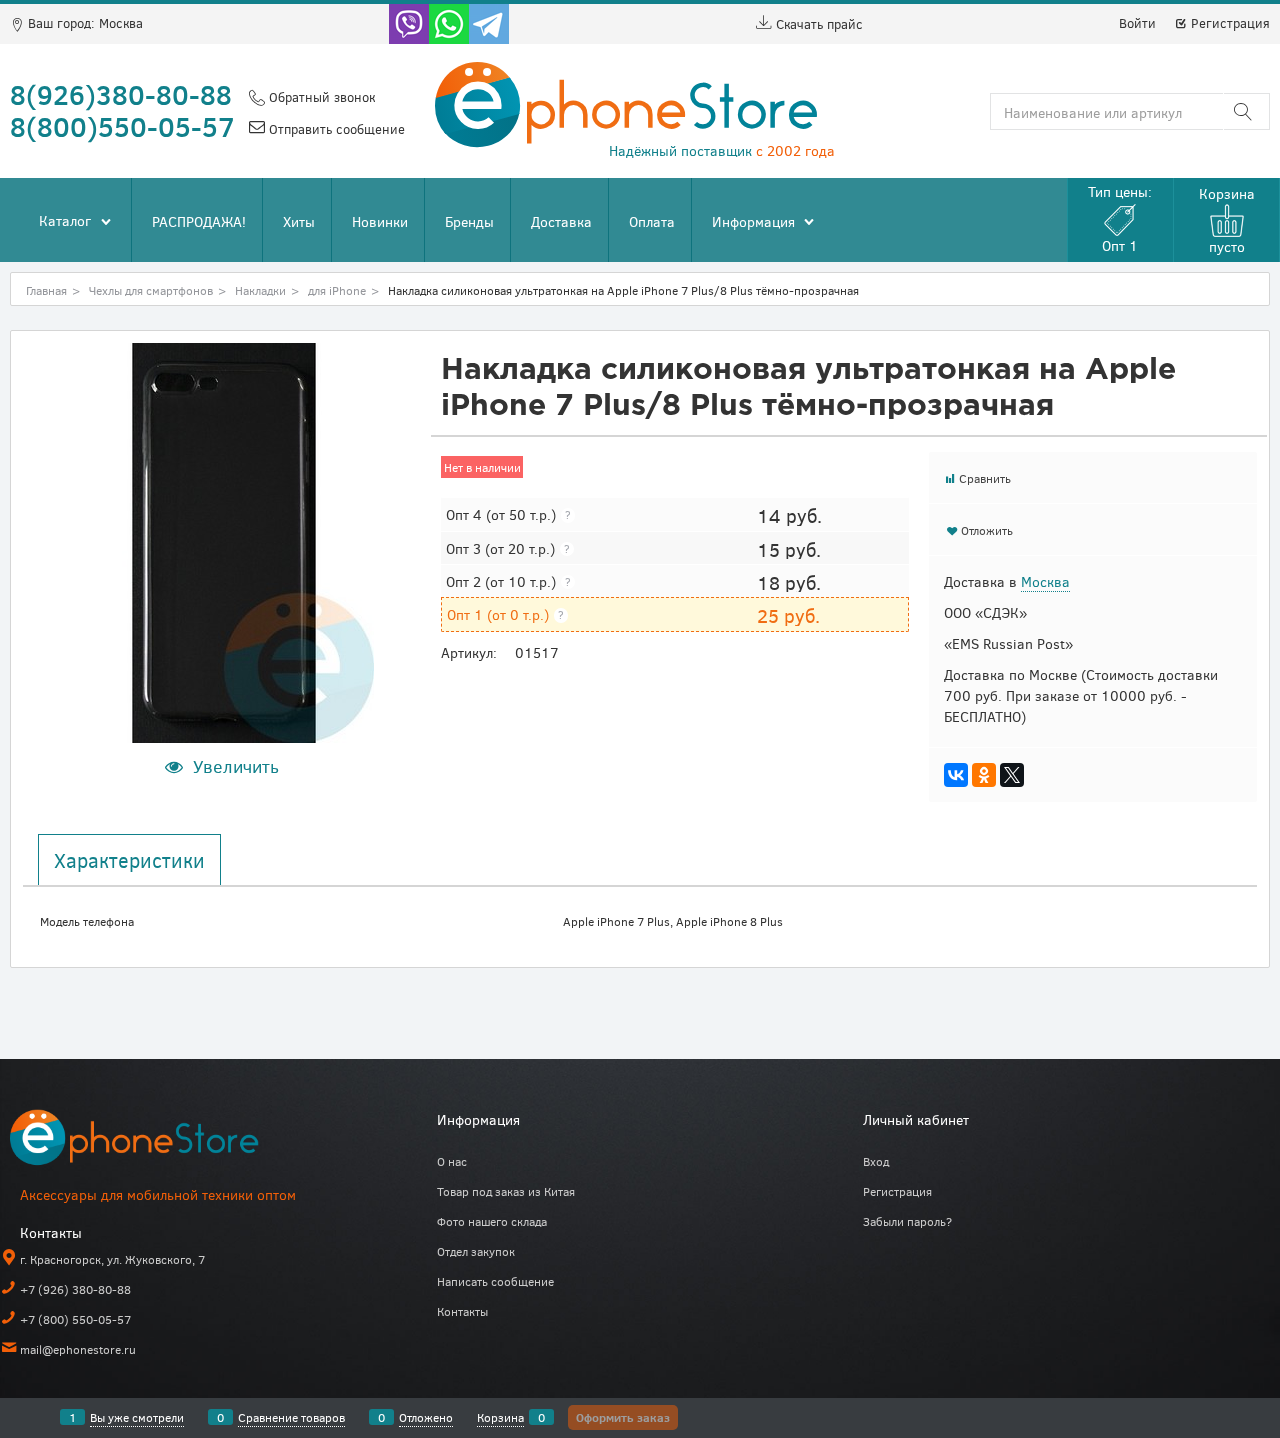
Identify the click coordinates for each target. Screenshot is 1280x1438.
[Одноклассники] (984, 775)
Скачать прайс (817, 24)
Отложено (426, 1417)
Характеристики (129, 860)
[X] (1012, 775)
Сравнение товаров (291, 1417)
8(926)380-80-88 (121, 94)
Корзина (500, 1417)
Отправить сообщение (335, 129)
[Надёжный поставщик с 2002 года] (160, 1141)
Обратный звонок (320, 97)
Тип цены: (1120, 218)
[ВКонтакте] (956, 775)
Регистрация (1228, 23)
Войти (1137, 23)
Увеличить (236, 766)
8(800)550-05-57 (122, 126)
